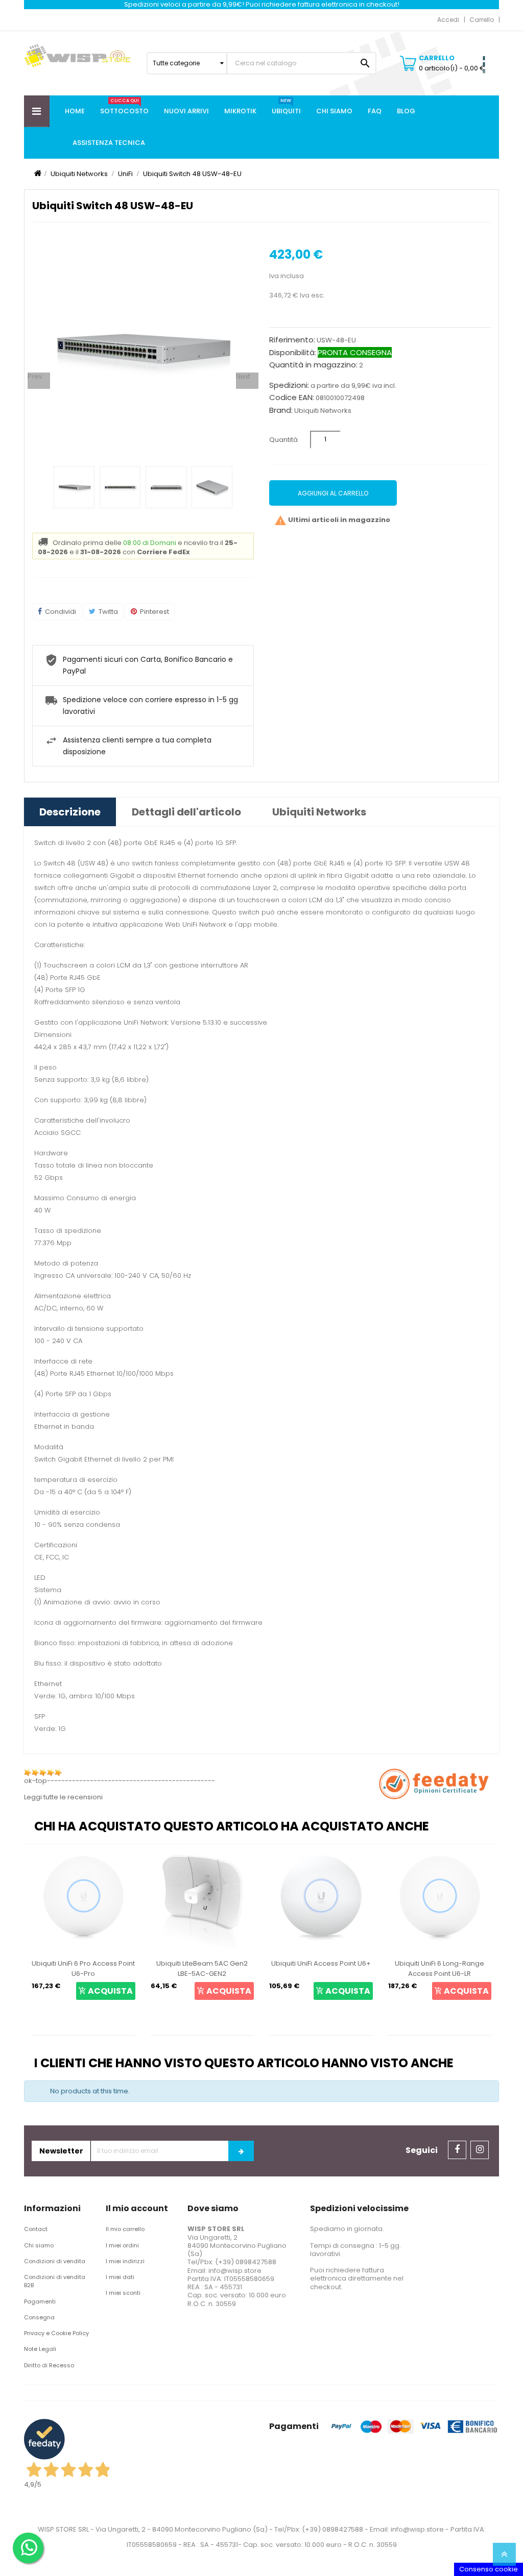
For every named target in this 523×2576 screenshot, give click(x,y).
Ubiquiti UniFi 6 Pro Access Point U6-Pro (83, 1968)
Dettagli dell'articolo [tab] (186, 812)
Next (243, 377)
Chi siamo (39, 2245)
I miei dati (120, 2277)
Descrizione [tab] (70, 812)
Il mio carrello (125, 2229)
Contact (36, 2229)
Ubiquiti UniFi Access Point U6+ (321, 1963)
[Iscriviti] (241, 2151)
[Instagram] (480, 2150)
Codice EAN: (292, 398)
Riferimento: (292, 340)
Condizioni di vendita (55, 2261)
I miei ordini (122, 2245)
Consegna (39, 2317)
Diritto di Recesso (49, 2365)
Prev (35, 377)
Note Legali (40, 2349)
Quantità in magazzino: (313, 365)
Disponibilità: (293, 353)
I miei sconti (123, 2293)
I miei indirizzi (125, 2261)
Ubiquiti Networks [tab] (319, 812)
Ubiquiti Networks (323, 411)
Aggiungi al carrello (333, 493)
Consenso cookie (489, 2569)
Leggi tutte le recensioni (63, 1797)
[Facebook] (457, 2150)
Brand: (281, 410)
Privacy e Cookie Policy (56, 2333)
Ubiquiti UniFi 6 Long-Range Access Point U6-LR (439, 1968)
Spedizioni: (289, 385)
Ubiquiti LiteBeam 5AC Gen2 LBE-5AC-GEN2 (202, 1968)
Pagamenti (40, 2301)
